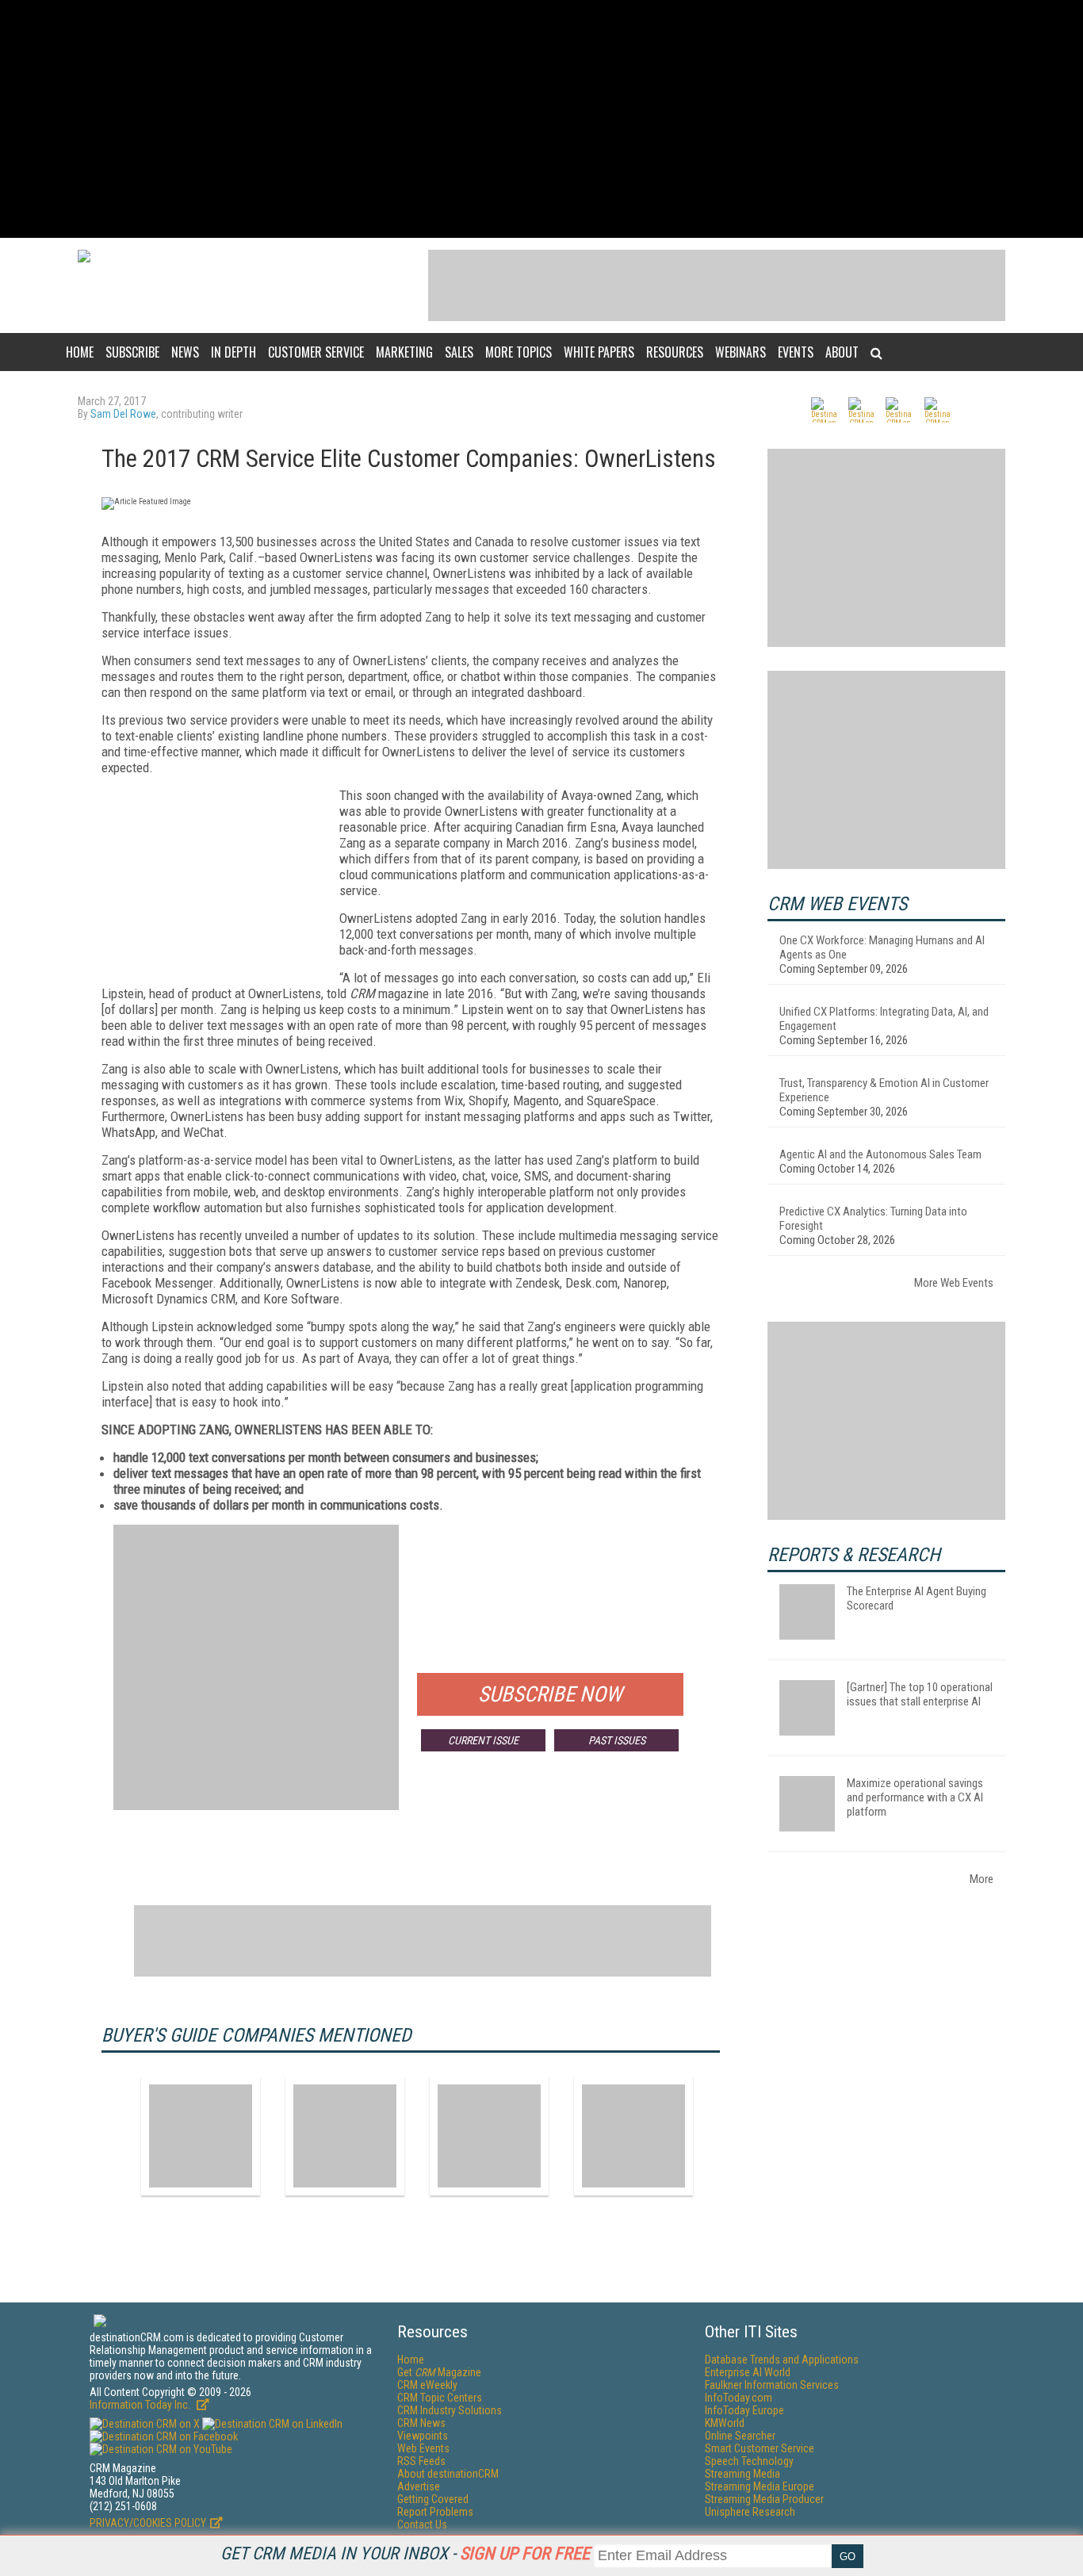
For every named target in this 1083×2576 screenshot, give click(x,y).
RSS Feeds (421, 2461)
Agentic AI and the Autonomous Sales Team (880, 1154)
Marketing (404, 352)
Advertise (419, 2486)
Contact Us (422, 2524)
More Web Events (954, 1283)
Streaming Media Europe (760, 2486)
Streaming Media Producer (764, 2499)
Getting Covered (433, 2499)
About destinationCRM (448, 2474)
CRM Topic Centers (440, 2398)
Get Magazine (439, 2372)
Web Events (423, 2448)
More (982, 1879)
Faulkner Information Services (772, 2385)
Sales (459, 352)
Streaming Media (742, 2474)
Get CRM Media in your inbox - (405, 2553)
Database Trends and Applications (782, 2360)
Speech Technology (749, 2461)
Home (80, 352)
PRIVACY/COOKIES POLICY (148, 2523)
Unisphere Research (750, 2512)
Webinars (740, 352)
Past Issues (617, 1740)
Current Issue (483, 1740)
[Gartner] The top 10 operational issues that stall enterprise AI (920, 1694)
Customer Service (316, 352)
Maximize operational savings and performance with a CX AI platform (915, 1797)
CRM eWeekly (427, 2385)
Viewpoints (423, 2436)
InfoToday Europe (744, 2410)
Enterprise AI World (748, 2372)
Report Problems (435, 2512)
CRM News (421, 2423)
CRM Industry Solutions (450, 2410)
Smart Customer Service (760, 2448)
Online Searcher (740, 2436)
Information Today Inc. (141, 2405)
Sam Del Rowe (123, 414)
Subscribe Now (550, 1694)
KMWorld (725, 2423)
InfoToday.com (739, 2398)
